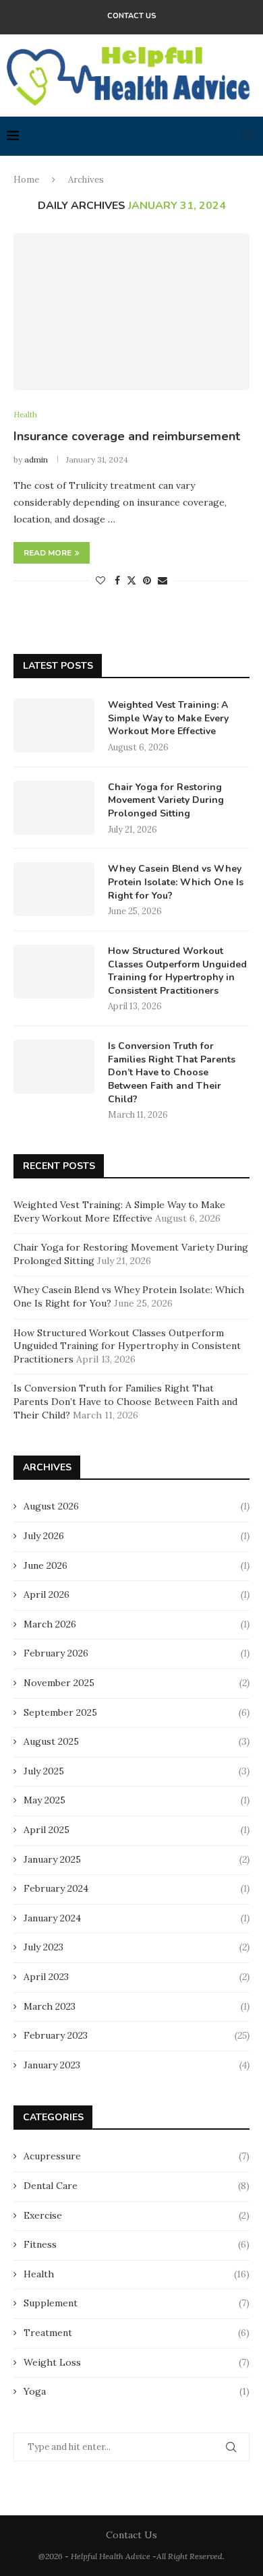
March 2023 (50, 2006)
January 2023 (52, 2065)
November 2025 (59, 1683)
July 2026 (44, 1536)
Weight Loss (137, 2362)
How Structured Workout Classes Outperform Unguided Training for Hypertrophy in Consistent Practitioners (177, 971)
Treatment (137, 2333)
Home (26, 180)
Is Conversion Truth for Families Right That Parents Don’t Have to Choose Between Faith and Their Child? (172, 1072)
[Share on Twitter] (131, 580)
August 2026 (51, 1506)
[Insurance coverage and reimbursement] (131, 312)
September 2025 (60, 1712)
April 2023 (46, 1977)
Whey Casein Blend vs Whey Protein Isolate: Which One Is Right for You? (176, 882)
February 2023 (56, 2035)
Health (137, 2274)
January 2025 (52, 1859)
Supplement (137, 2303)
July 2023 (43, 1947)
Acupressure (137, 2156)
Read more (48, 553)
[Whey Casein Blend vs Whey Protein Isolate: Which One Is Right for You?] (54, 889)
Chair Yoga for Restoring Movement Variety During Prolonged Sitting (166, 800)
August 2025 (51, 1741)
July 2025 (44, 1771)
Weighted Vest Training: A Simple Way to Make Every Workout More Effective (168, 718)
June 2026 (46, 1565)
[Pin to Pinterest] (147, 580)
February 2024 (56, 1888)
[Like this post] (100, 580)
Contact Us (132, 16)
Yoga (137, 2391)
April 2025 (47, 1830)
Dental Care (137, 2186)
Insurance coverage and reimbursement (127, 436)
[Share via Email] (163, 580)
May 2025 (45, 1800)
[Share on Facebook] (117, 580)
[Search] (250, 136)
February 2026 (56, 1653)
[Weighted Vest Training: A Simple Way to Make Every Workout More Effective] (54, 725)
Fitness (137, 2244)
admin (36, 459)
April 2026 (47, 1594)
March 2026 (50, 1624)
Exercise (137, 2215)
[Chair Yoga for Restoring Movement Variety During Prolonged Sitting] (54, 808)
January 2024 (52, 1918)
